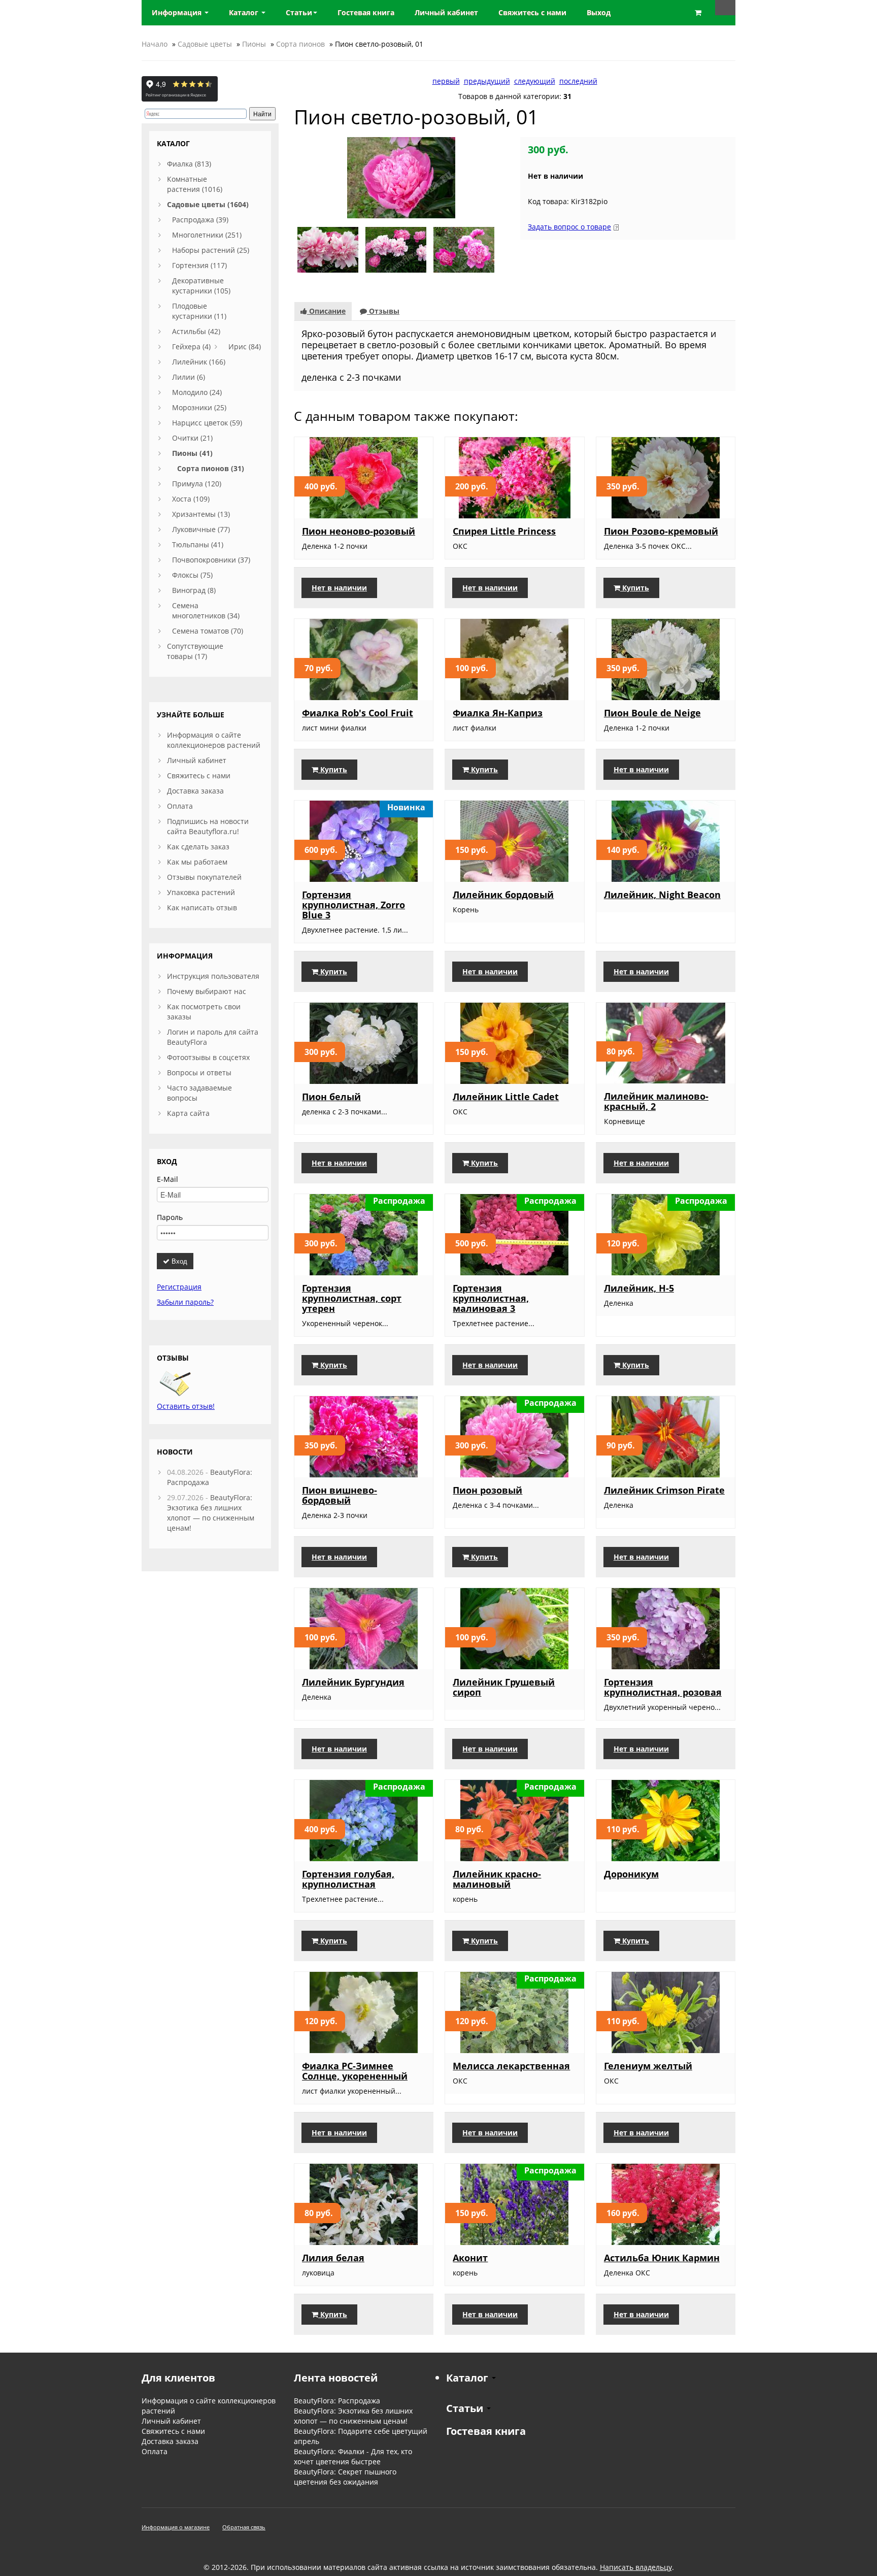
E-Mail (167, 1179)
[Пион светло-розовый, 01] (401, 177)
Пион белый (331, 1097)
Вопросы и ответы (199, 1072)
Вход (178, 1261)
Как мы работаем (197, 862)
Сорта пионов (300, 44)
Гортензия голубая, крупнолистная (348, 1879)
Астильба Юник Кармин (662, 2258)
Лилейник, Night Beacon (662, 895)
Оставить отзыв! (186, 1406)
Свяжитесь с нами (199, 775)
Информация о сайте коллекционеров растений (214, 740)
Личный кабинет (197, 760)
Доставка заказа (195, 791)
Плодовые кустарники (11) (199, 311)
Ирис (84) (245, 346)
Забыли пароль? (185, 1302)
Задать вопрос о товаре (569, 227)
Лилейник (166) (199, 362)
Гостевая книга (486, 2431)
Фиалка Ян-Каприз (498, 713)
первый (446, 81)
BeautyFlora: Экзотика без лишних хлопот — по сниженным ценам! (211, 1513)
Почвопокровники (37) (211, 560)
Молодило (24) (197, 392)
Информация (178, 12)
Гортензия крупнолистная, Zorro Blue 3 (353, 905)
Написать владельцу (636, 2567)
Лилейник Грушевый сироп (504, 1687)
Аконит (470, 2258)
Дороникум (631, 1874)
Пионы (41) (192, 453)
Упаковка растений (201, 892)
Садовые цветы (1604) (208, 204)
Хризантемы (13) (201, 514)
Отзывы (383, 311)
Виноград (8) (194, 590)
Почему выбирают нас (207, 991)
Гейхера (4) (191, 346)
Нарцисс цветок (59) (207, 423)
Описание (326, 311)
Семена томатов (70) (208, 631)
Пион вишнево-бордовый (340, 1495)
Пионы (254, 44)
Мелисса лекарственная (511, 2066)
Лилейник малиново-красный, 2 (656, 1101)
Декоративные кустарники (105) (201, 286)
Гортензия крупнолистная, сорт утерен (352, 1298)
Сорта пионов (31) (211, 468)
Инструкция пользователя (213, 976)
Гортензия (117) (199, 265)
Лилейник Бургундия (353, 1682)
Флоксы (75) (192, 575)
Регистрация (179, 1287)
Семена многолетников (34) (206, 610)
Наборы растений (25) (211, 250)
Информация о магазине (176, 2527)
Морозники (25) (199, 407)
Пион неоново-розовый (359, 531)
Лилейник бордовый (503, 895)
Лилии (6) (189, 377)
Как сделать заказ (198, 847)
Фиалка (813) (189, 164)
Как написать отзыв (202, 907)
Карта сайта (188, 1113)
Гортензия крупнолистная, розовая (663, 1687)
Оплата (180, 806)
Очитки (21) (192, 438)
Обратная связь (244, 2527)
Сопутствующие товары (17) (195, 651)
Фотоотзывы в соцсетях (208, 1057)
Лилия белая (333, 2258)
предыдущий (487, 81)
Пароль (170, 1217)
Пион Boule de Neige (652, 713)
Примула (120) (197, 484)
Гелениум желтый (648, 2066)
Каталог (245, 12)
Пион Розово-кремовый (661, 531)
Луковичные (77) (201, 529)
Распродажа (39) (200, 220)
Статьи (299, 12)
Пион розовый (487, 1490)
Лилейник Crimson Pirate (664, 1490)
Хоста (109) (191, 499)
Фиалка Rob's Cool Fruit (358, 713)
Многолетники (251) (207, 235)
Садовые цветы (205, 44)
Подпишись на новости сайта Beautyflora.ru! (208, 826)
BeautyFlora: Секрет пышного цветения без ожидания (345, 2477)
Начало (155, 44)
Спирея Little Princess (504, 531)
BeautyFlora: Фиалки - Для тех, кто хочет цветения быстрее (353, 2456)
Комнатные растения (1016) (195, 184)
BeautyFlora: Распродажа (337, 2401)
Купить (635, 588)
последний (578, 81)
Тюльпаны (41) (198, 544)
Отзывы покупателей (204, 877)
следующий (535, 81)
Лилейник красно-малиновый (497, 1879)
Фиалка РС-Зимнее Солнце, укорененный (355, 2071)
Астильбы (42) (196, 331)
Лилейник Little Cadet (506, 1097)
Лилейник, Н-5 (639, 1288)
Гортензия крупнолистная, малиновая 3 (491, 1298)
